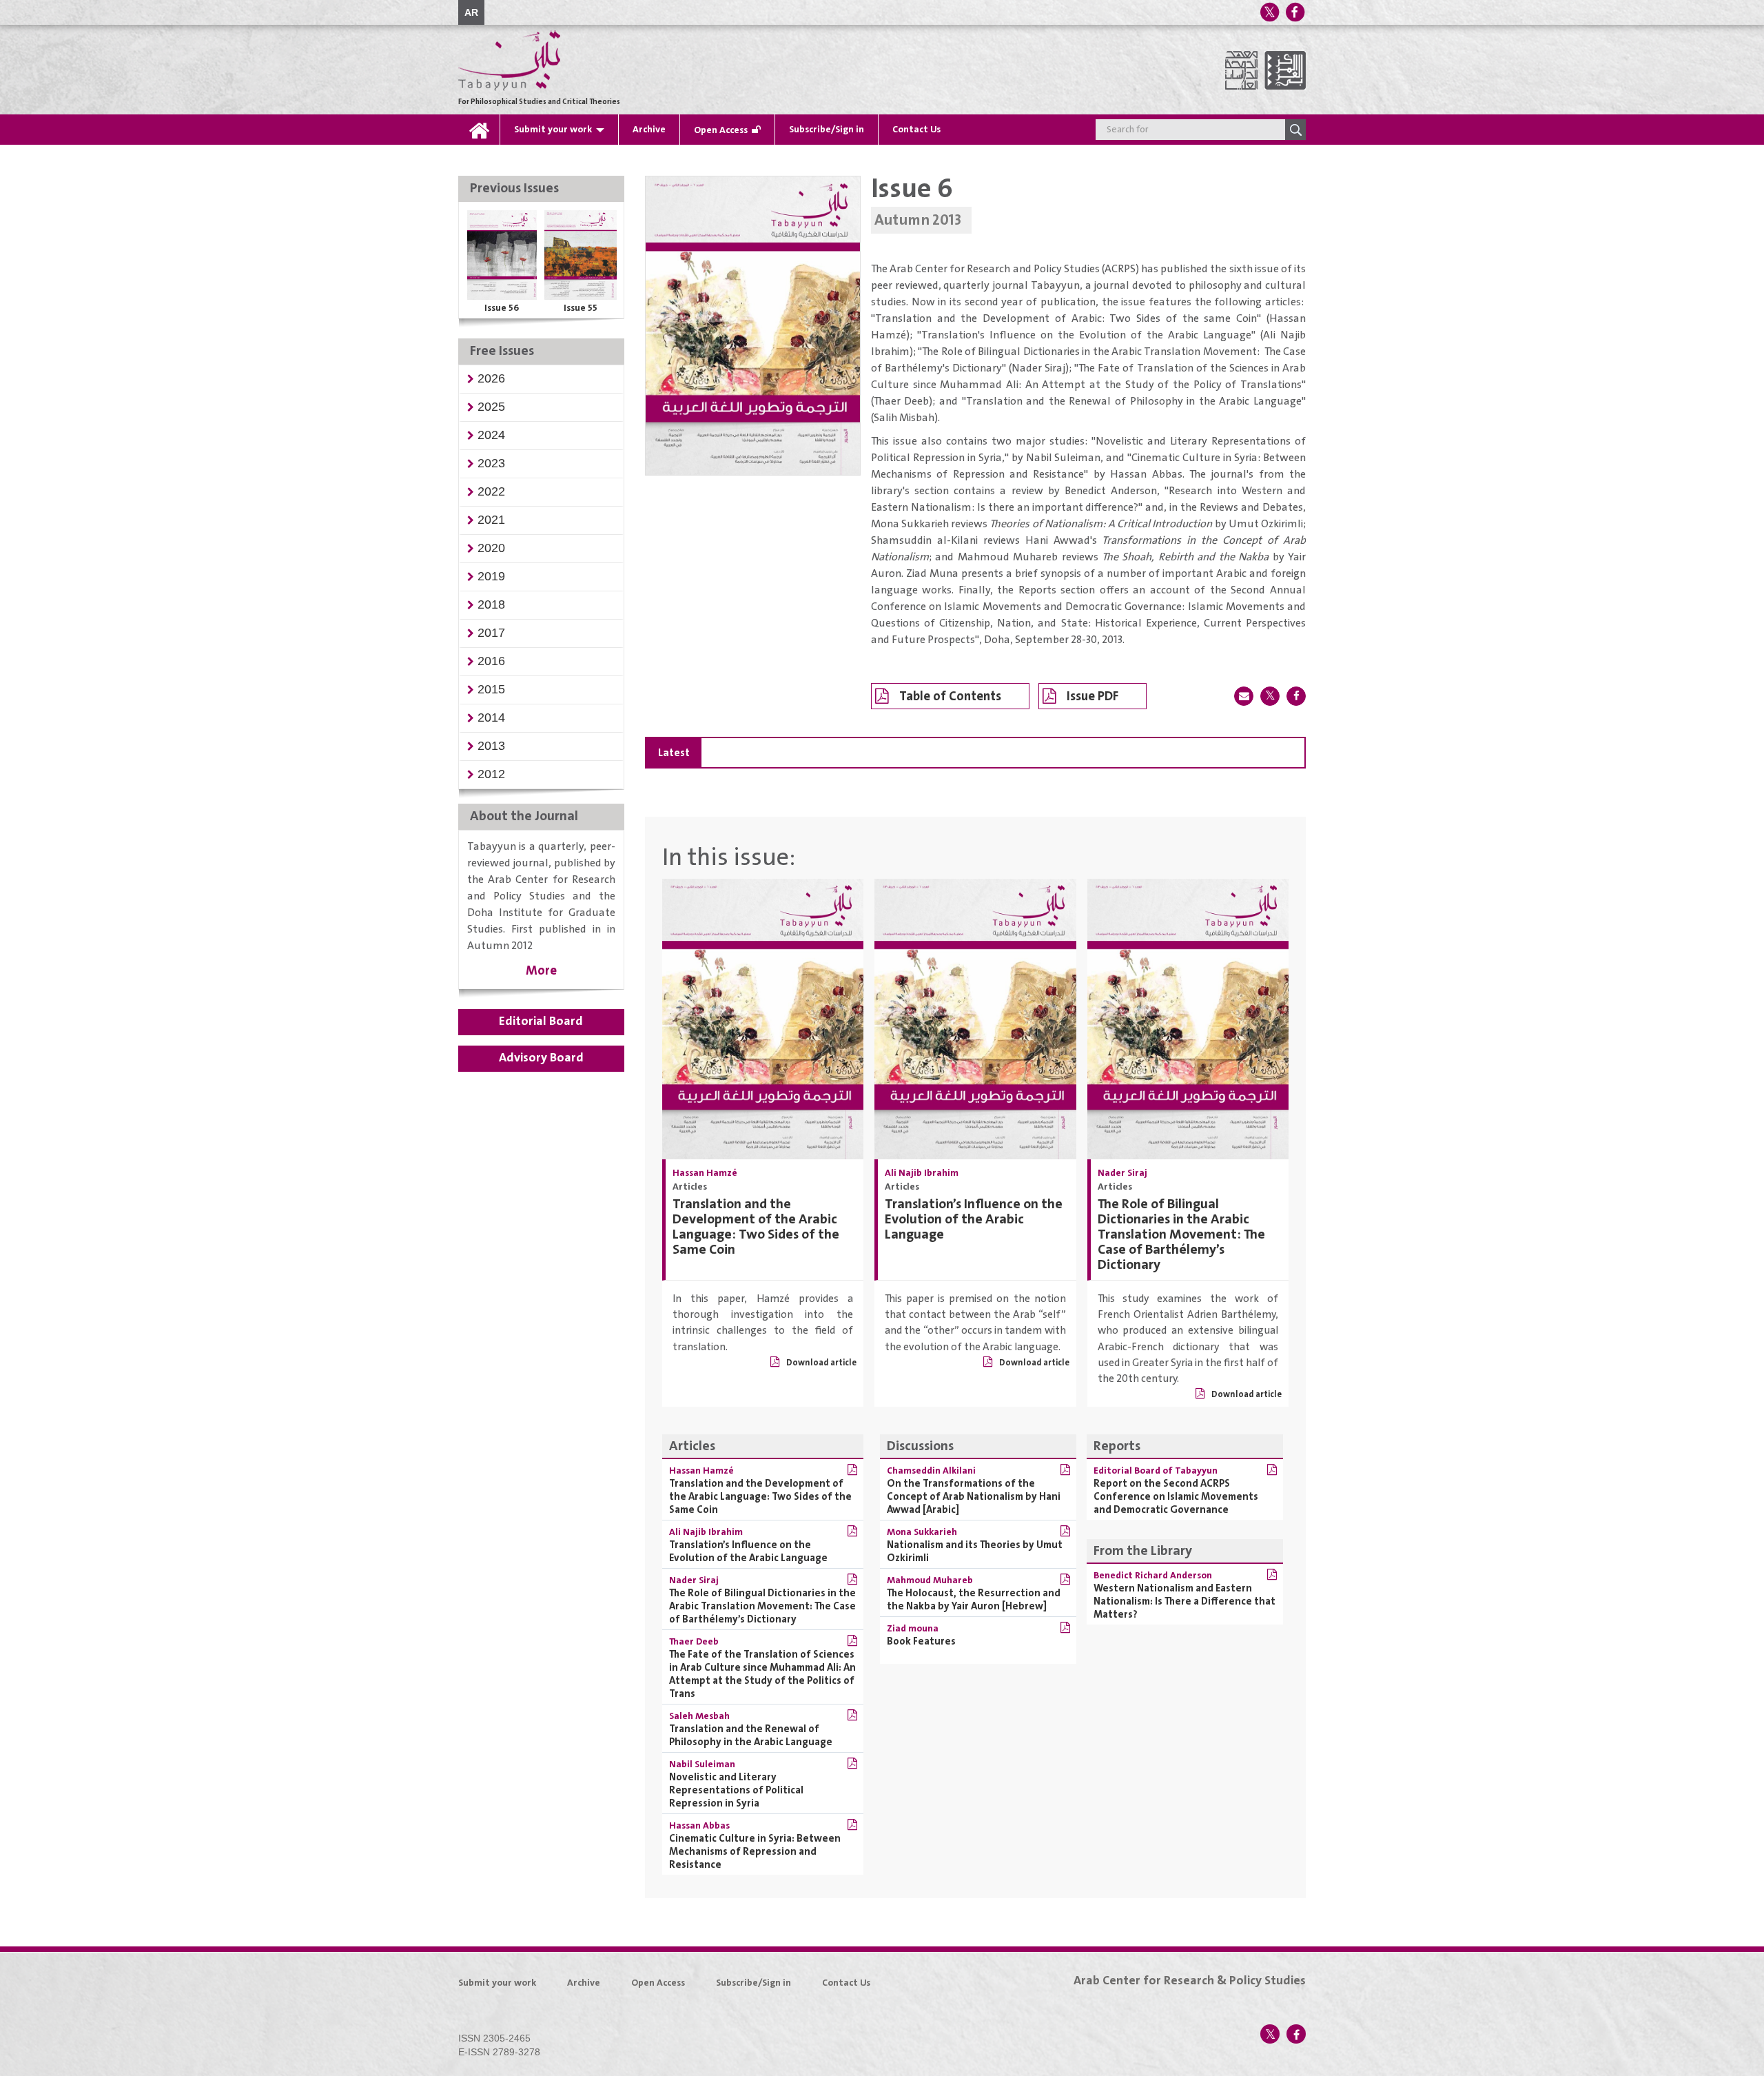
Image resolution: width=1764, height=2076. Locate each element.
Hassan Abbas (699, 1826)
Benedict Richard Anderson (1153, 1576)
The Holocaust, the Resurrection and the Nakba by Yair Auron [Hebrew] (974, 1600)
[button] (491, 378)
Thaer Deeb (694, 1642)
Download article (821, 1363)
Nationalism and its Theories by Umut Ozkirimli (975, 1551)
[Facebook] (1295, 12)
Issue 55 (581, 308)
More (541, 971)
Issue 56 (502, 308)
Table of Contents (950, 696)
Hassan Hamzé (705, 1173)
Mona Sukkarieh (922, 1532)
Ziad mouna (913, 1629)
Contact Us (916, 130)
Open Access (721, 130)
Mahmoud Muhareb (930, 1580)
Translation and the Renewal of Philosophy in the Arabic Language (751, 1736)
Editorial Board (541, 1021)
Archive (649, 130)
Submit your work (553, 130)
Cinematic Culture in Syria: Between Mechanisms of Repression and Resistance (755, 1852)
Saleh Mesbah (699, 1716)
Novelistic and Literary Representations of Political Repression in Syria (736, 1790)
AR (471, 12)
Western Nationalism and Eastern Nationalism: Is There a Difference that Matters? (1184, 1601)
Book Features (921, 1641)
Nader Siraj (1122, 1173)
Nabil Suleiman (702, 1764)
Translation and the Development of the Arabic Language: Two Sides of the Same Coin (756, 1227)
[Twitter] (1269, 12)
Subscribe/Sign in (827, 130)
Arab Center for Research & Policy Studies (1190, 1981)
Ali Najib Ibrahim (922, 1173)
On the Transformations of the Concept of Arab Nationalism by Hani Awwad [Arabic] (974, 1497)
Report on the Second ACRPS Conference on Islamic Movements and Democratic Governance (1176, 1497)
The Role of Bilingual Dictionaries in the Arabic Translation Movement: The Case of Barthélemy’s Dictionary (1181, 1235)
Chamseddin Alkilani (931, 1471)
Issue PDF (1093, 696)
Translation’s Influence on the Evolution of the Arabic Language (974, 1220)
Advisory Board (541, 1058)
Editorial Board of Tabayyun (1156, 1471)
